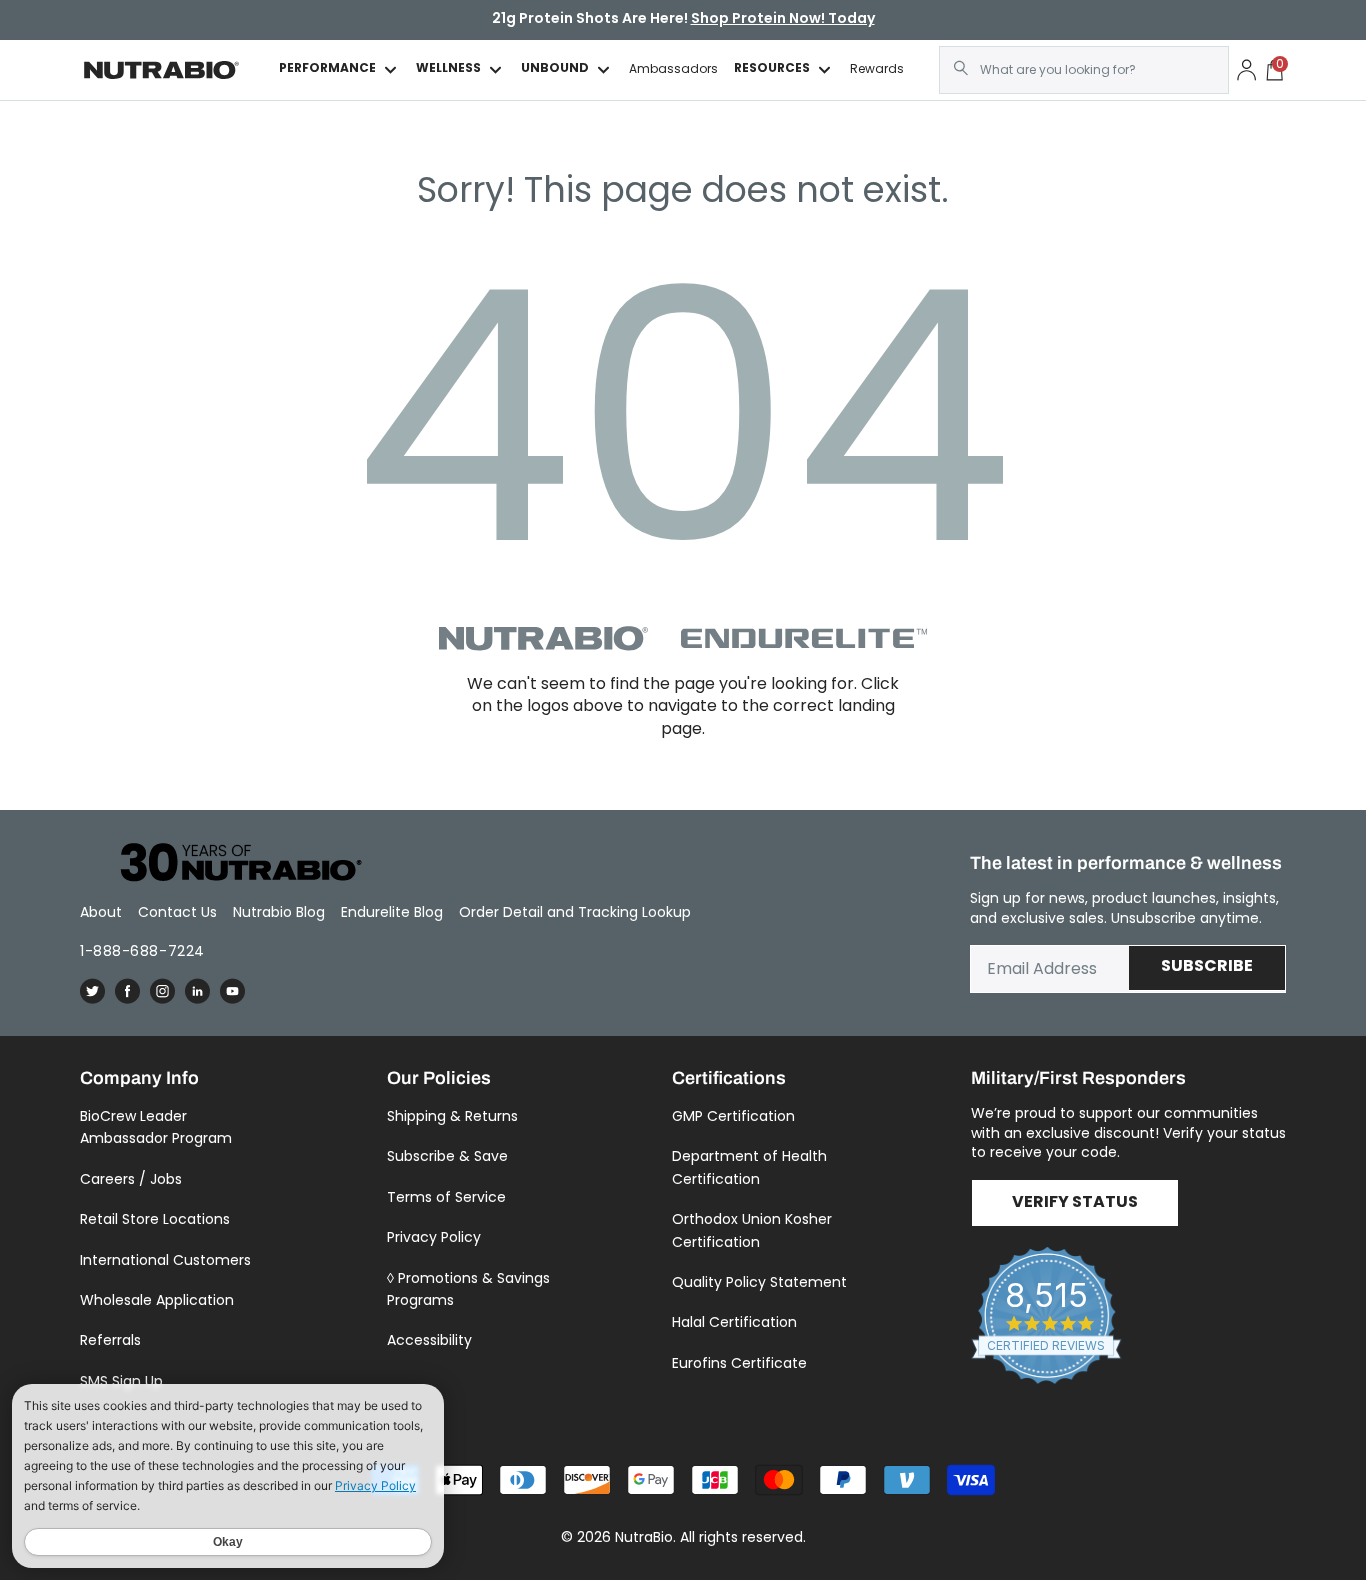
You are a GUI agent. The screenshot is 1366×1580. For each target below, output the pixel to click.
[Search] (961, 68)
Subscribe (1207, 967)
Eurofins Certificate (739, 1363)
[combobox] (1084, 70)
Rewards (877, 69)
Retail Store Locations (155, 1219)
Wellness (448, 69)
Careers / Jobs (131, 1179)
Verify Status (1075, 1203)
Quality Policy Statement (759, 1282)
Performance (327, 69)
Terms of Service (446, 1197)
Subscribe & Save (447, 1156)
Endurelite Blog (392, 912)
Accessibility (429, 1340)
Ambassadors (673, 69)
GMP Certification (733, 1116)
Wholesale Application (157, 1300)
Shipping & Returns (452, 1116)
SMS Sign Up (121, 1381)
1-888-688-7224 (142, 951)
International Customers (165, 1260)
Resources (772, 69)
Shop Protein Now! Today (783, 19)
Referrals (110, 1340)
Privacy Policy (434, 1237)
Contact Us (177, 912)
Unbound (555, 69)
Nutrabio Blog (279, 912)
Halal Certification (734, 1322)
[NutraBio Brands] (230, 863)
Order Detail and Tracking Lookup (575, 912)
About (101, 912)
